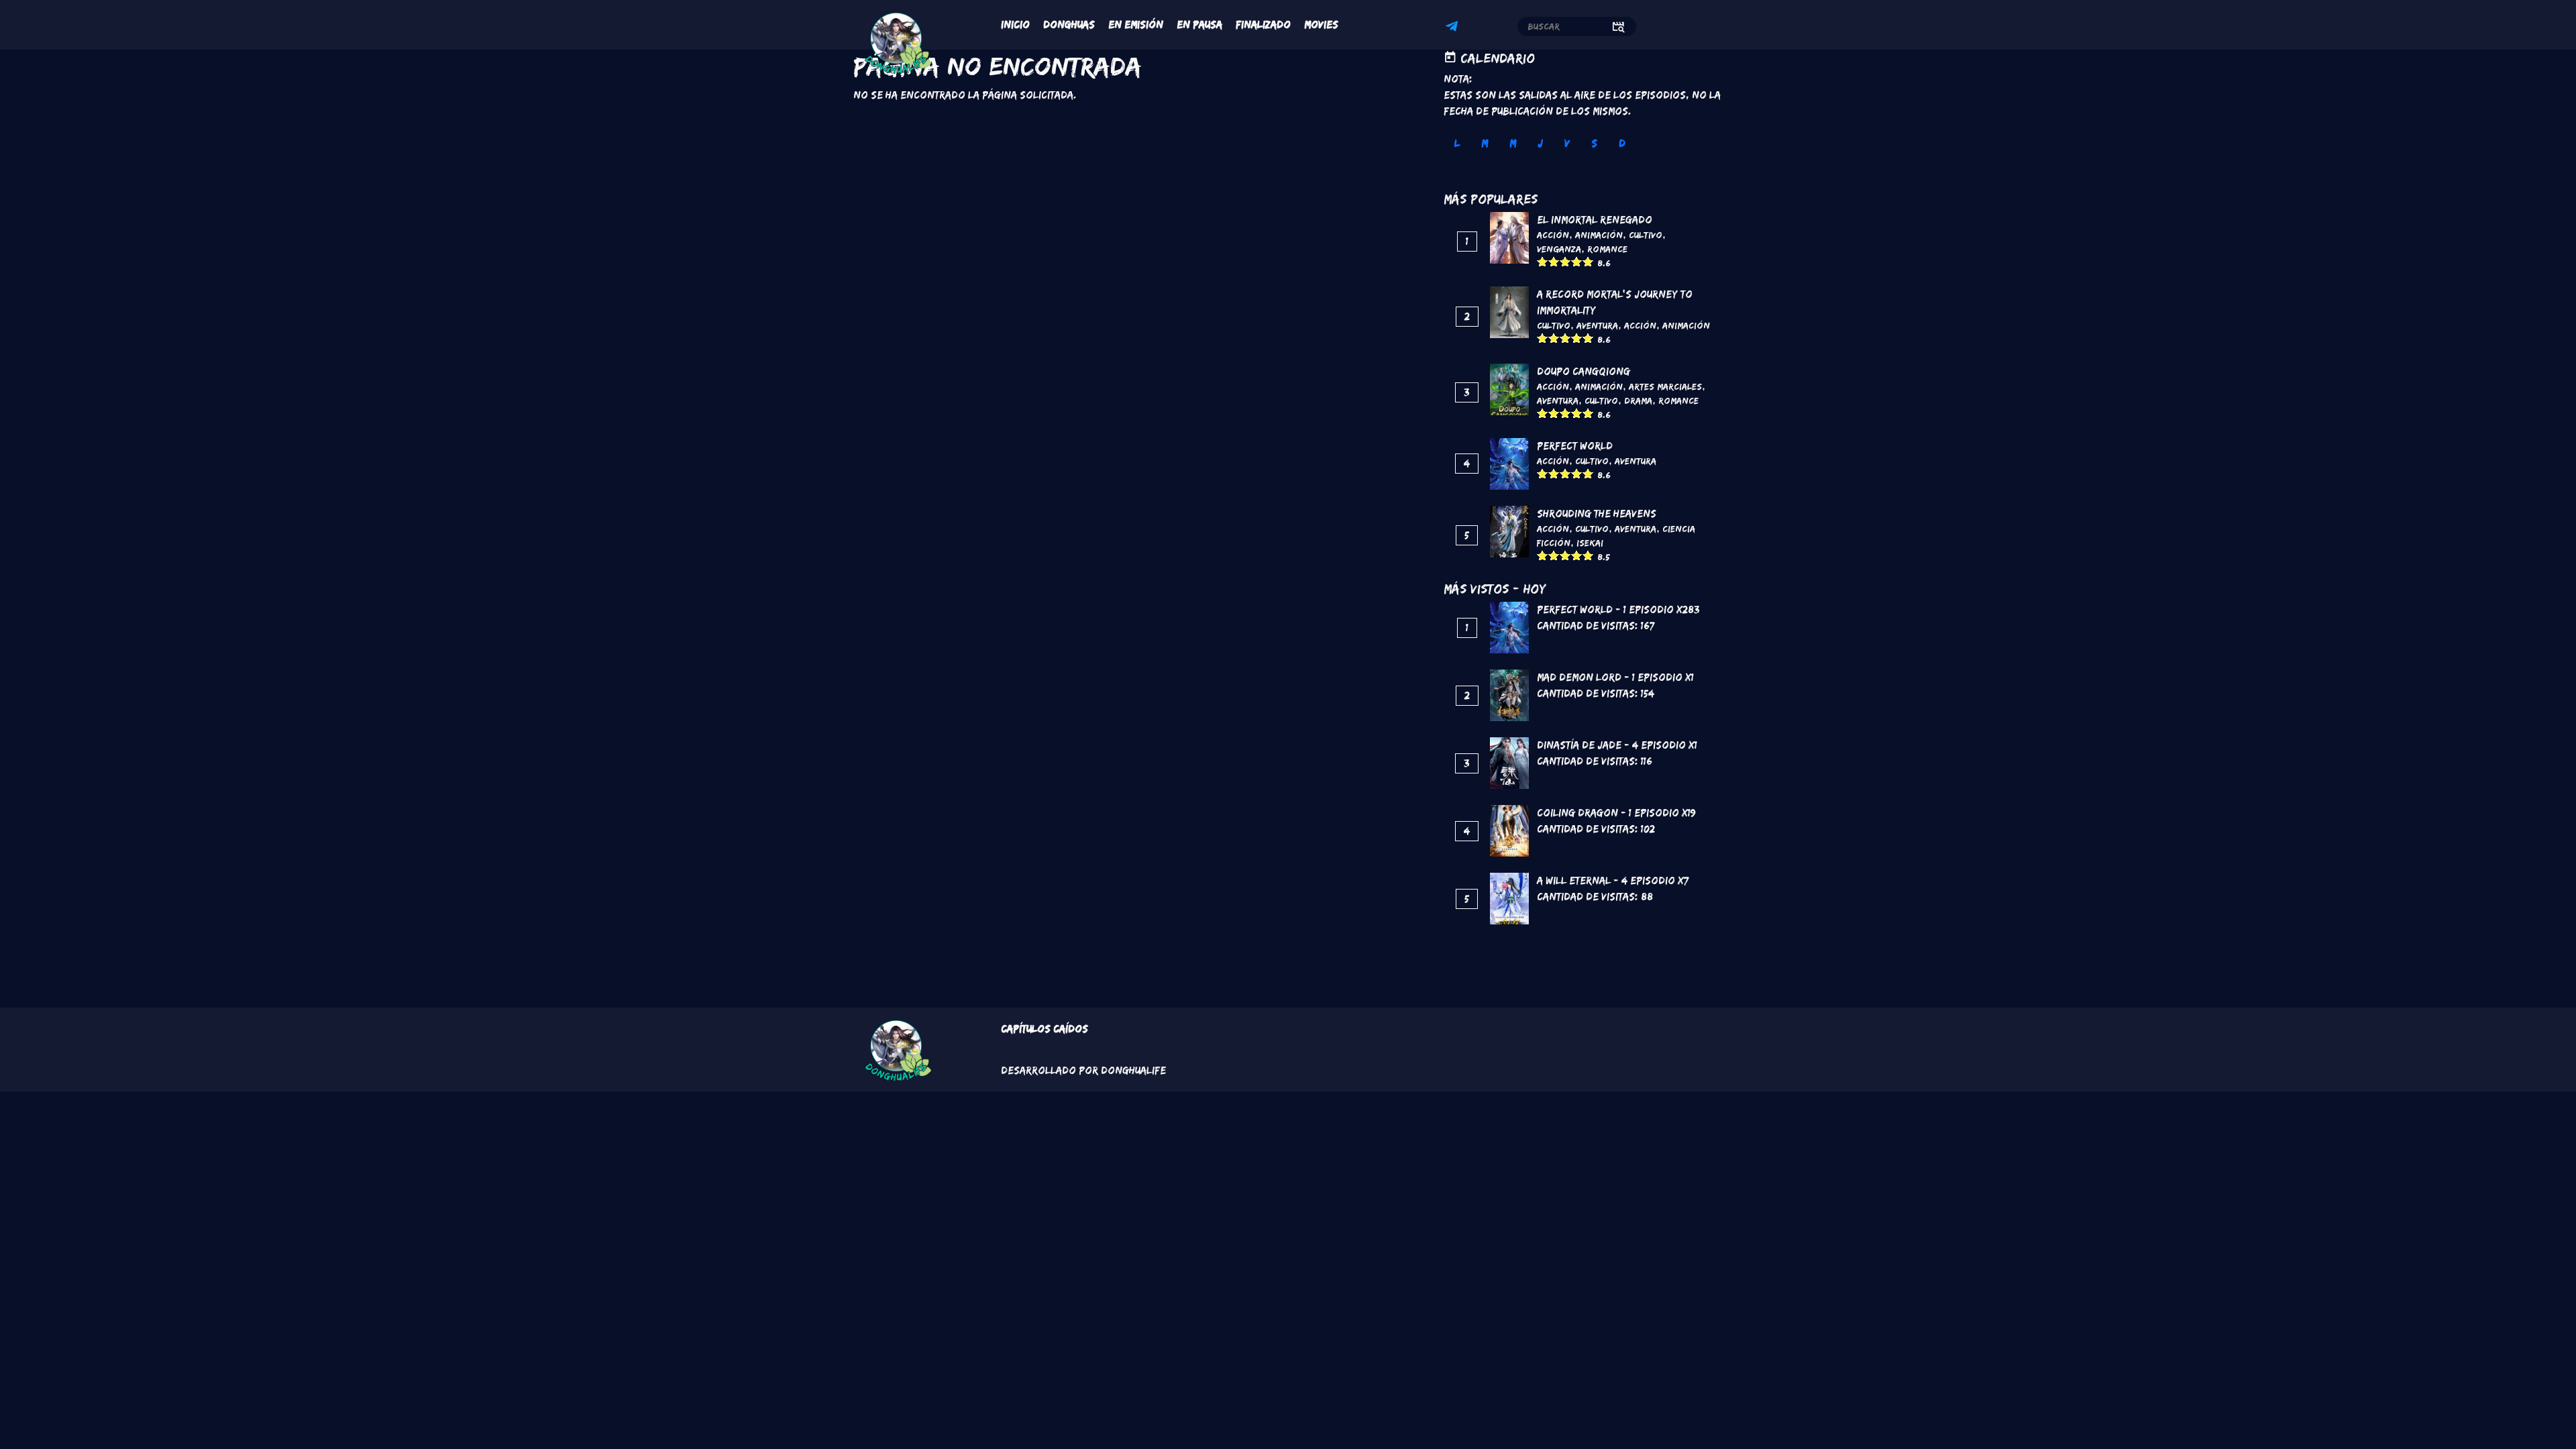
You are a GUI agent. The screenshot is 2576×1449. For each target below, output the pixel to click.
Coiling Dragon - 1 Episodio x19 (1616, 813)
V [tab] (1567, 143)
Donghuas (1069, 24)
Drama (1638, 400)
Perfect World (1575, 446)
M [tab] (1485, 143)
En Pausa (1199, 24)
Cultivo (1646, 235)
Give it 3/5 (1565, 261)
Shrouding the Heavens (1597, 514)
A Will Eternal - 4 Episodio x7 (1613, 880)
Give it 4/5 (1577, 261)
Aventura (1597, 325)
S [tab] (1594, 143)
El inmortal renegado (1595, 220)
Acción (1553, 235)
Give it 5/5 (1588, 261)
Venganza (1559, 249)
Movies (1321, 24)
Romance (1607, 249)
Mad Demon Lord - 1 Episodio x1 (1615, 677)
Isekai (1590, 543)
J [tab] (1540, 143)
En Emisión (1136, 24)
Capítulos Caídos (1044, 1029)
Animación (1599, 235)
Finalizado (1263, 24)
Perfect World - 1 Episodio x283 (1618, 609)
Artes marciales (1665, 386)
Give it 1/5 (1543, 261)
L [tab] (1457, 143)
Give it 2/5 (1554, 261)
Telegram (1454, 28)
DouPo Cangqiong (1584, 371)
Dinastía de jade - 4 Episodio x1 (1617, 745)
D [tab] (1622, 143)
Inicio (1015, 24)
